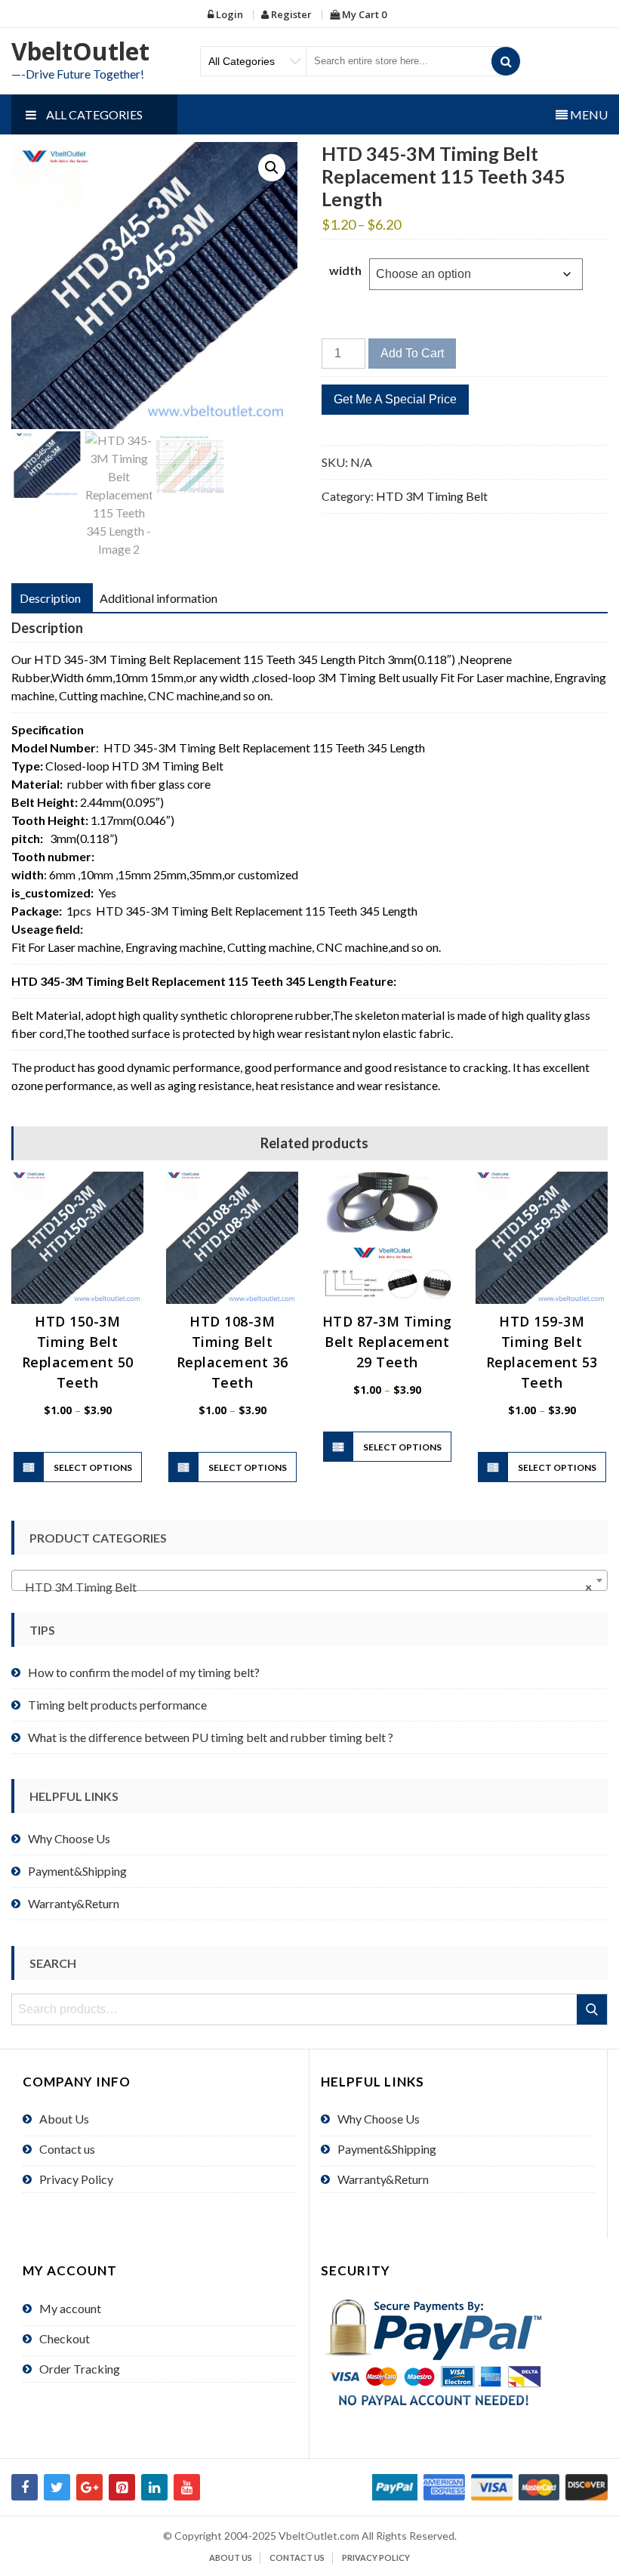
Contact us (67, 2149)
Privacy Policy (76, 2179)
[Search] (506, 61)
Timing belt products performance (117, 1705)
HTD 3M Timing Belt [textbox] (305, 1587)
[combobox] (309, 1580)
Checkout (65, 2338)
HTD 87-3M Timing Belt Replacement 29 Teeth (387, 1342)
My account (70, 2308)
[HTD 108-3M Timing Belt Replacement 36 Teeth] (232, 1238)
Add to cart (412, 353)
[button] (272, 168)
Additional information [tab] (159, 598)
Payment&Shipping (77, 1871)
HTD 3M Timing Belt (432, 496)
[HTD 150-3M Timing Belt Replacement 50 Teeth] (77, 1238)
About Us (64, 2119)
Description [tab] (50, 598)
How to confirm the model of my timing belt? (144, 1672)
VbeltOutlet (80, 51)
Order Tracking (80, 2369)
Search (593, 2009)
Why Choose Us (69, 1838)
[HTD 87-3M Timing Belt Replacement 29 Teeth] (387, 1238)
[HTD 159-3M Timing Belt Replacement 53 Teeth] (542, 1238)
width (345, 270)
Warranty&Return (74, 1903)
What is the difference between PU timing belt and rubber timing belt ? (211, 1737)
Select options (93, 1467)
